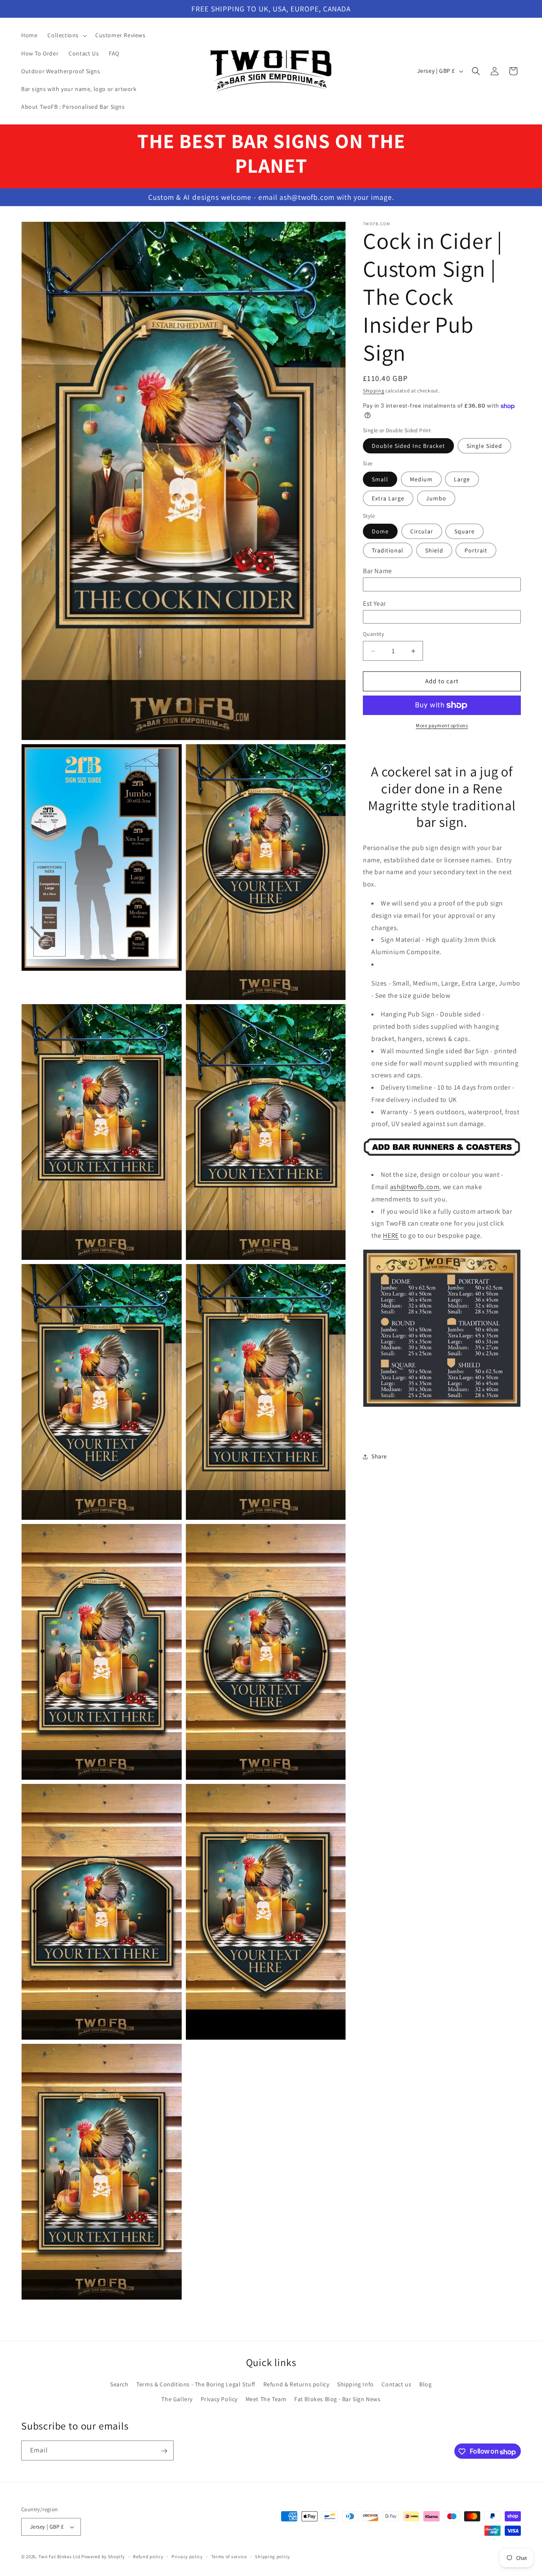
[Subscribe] (164, 2451)
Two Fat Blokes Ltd (59, 2557)
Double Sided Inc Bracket (408, 446)
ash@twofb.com (415, 1187)
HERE (391, 1236)
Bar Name (377, 571)
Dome (380, 532)
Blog (425, 2385)
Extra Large (388, 498)
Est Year (375, 603)
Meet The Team (266, 2399)
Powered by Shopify (103, 2557)
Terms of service (229, 2556)
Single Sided (484, 446)
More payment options (442, 725)
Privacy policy (187, 2556)
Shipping (374, 391)
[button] (66, 35)
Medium (421, 479)
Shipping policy (272, 2556)
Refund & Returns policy (296, 2385)
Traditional (388, 551)
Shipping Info (355, 2385)
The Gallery (177, 2399)
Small (380, 479)
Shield (434, 551)
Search (119, 2385)
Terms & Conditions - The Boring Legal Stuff (196, 2385)
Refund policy (148, 2556)
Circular (422, 532)
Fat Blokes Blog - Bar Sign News (337, 2399)
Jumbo (436, 498)
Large (462, 479)
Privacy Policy (219, 2399)
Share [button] (379, 1457)
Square (465, 532)
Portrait (476, 551)
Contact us (396, 2385)
